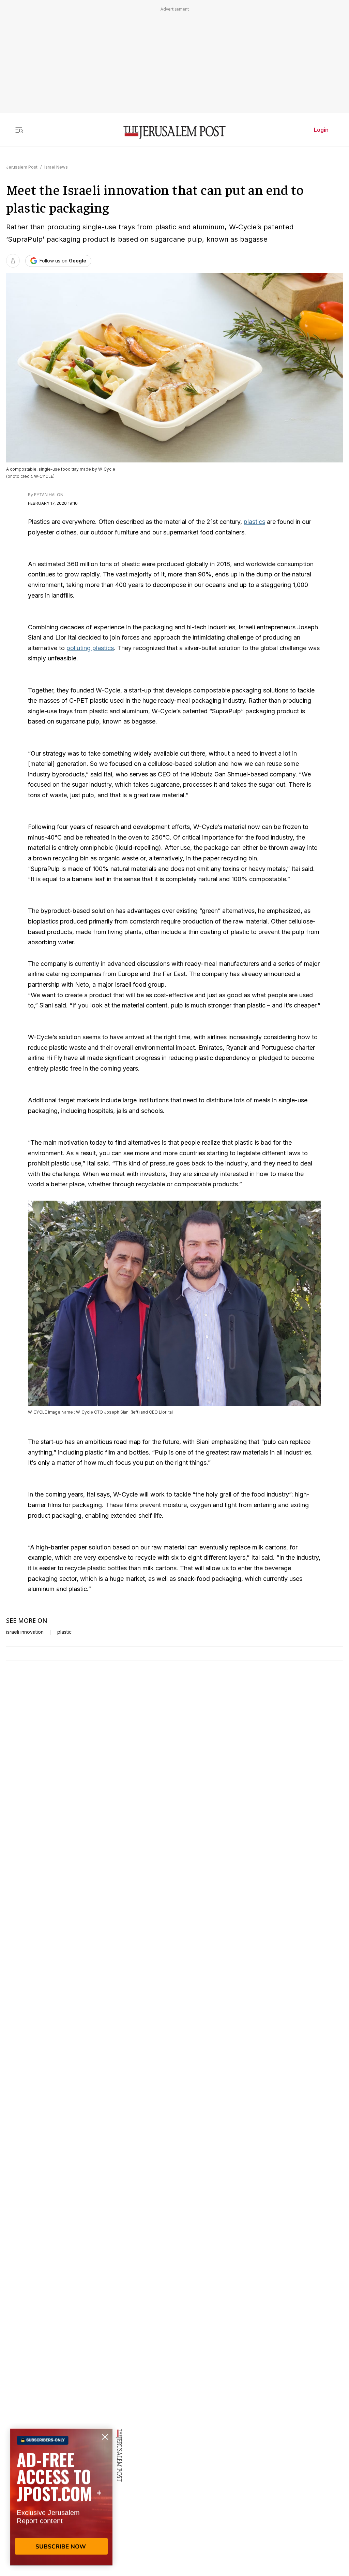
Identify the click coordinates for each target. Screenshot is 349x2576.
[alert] (61, 2498)
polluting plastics (90, 648)
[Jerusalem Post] (174, 133)
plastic (64, 1632)
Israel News (56, 167)
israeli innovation (25, 1632)
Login (321, 130)
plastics (254, 522)
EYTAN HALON (49, 495)
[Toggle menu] (19, 130)
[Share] (13, 261)
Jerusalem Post (22, 167)
